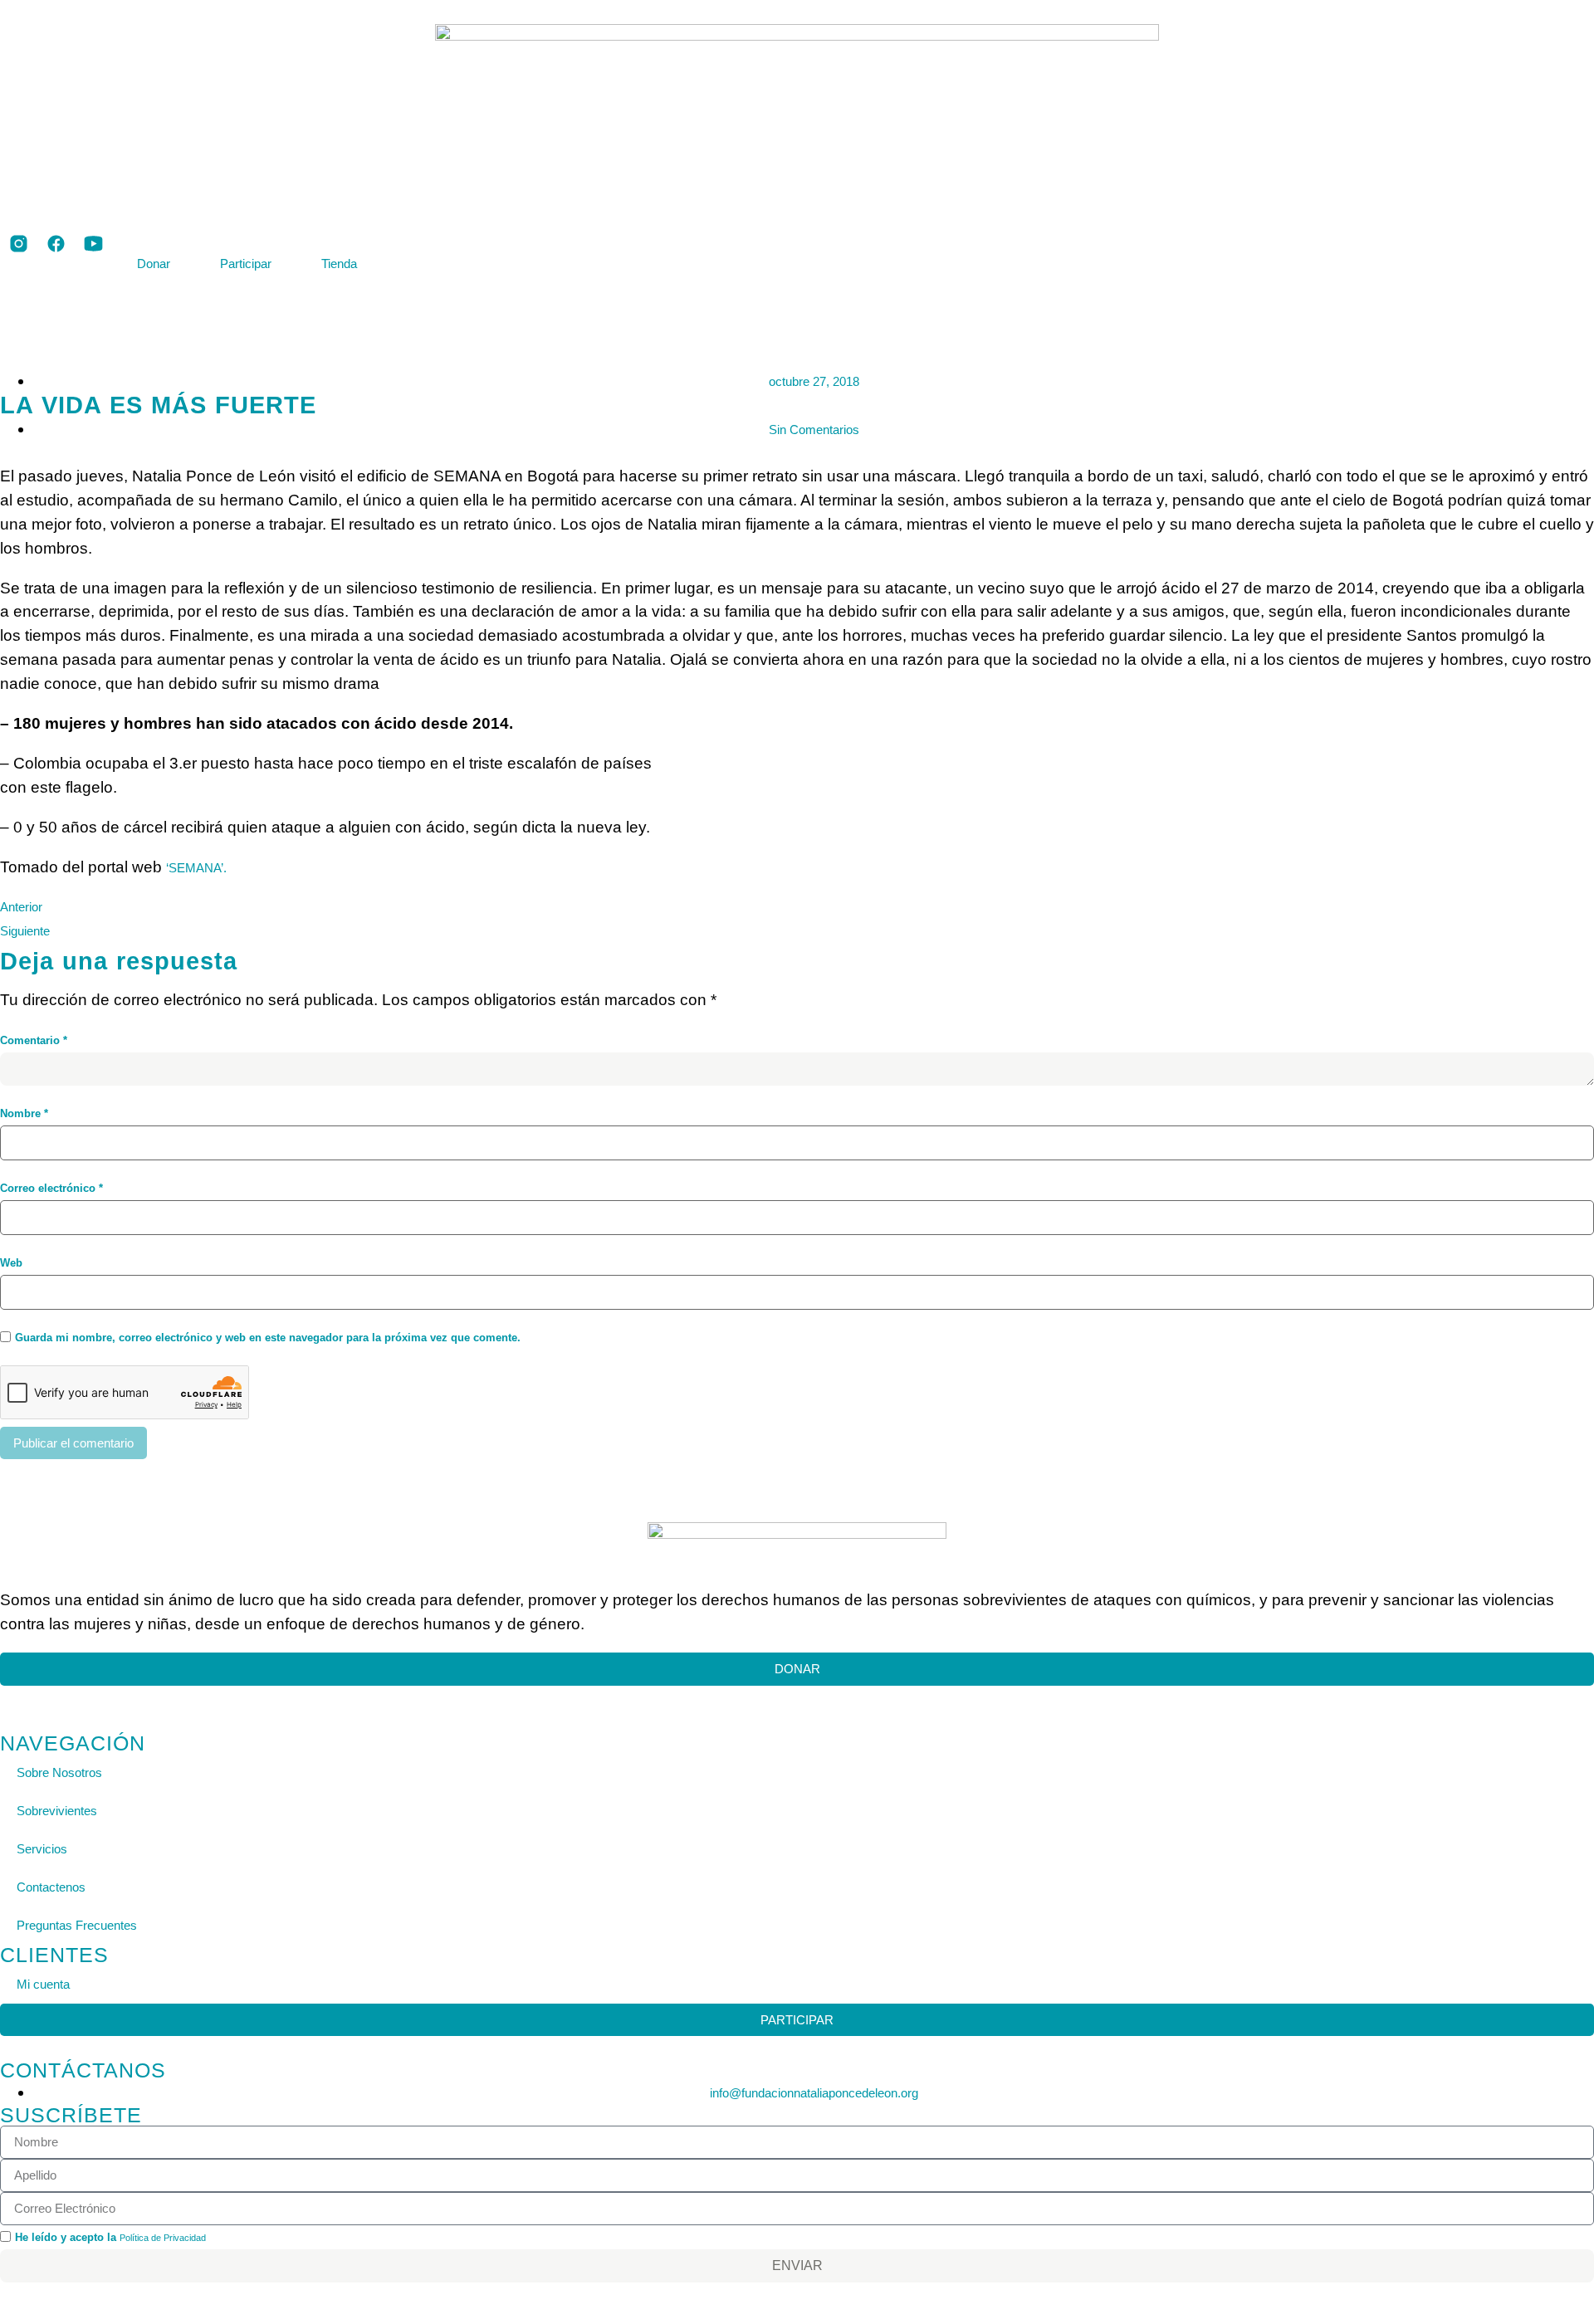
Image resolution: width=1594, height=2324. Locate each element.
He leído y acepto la (110, 2237)
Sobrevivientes (57, 1811)
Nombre (24, 1113)
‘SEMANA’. (196, 868)
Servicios (42, 1849)
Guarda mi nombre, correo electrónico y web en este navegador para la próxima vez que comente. (268, 1338)
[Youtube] (40, 1695)
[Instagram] (6, 1695)
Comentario (34, 1040)
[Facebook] (23, 1695)
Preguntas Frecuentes (77, 1925)
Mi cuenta (43, 1984)
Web (11, 1263)
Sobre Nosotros (59, 1772)
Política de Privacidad (163, 2238)
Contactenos (51, 1887)
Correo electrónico (51, 1188)
